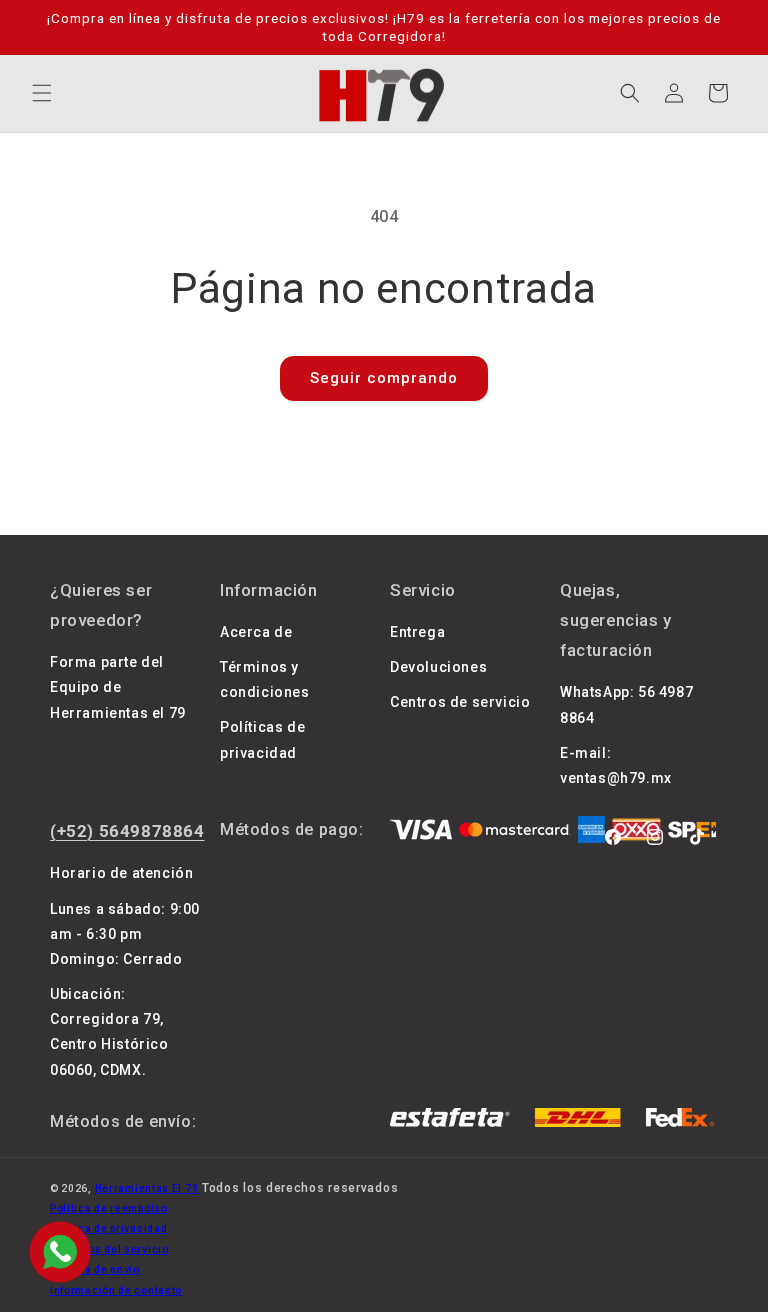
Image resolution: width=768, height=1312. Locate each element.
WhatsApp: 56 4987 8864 (626, 704)
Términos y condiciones (265, 679)
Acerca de (256, 632)
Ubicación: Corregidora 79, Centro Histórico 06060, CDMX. (109, 1032)
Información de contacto (116, 1290)
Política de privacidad (108, 1228)
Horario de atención (121, 873)
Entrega (417, 632)
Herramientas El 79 (147, 1188)
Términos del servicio (109, 1249)
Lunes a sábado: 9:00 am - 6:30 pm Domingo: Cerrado (125, 934)
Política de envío (95, 1269)
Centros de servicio (460, 702)
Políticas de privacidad (262, 739)
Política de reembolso (109, 1208)
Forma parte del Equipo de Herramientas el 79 (118, 687)
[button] (42, 93)
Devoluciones (438, 667)
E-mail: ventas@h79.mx (616, 765)
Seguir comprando (384, 378)
